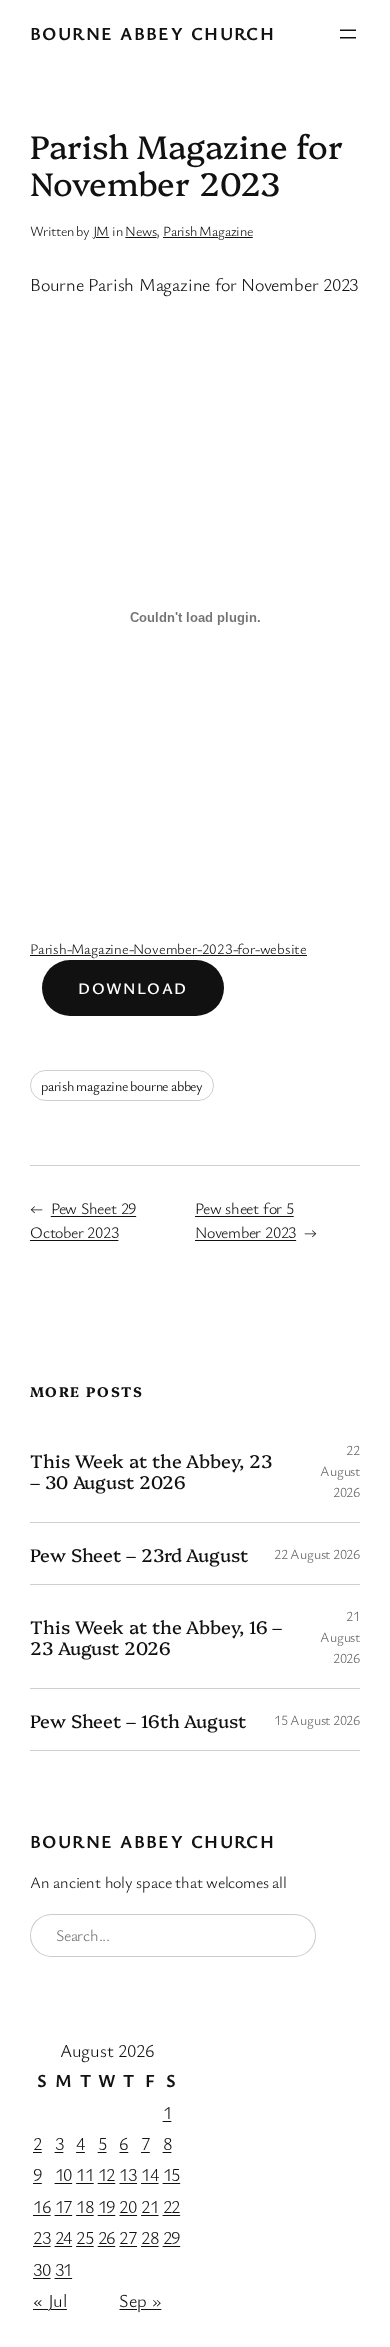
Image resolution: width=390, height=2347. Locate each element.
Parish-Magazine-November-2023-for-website (168, 948)
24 (64, 2237)
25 (85, 2237)
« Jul (50, 2300)
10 (64, 2174)
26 (107, 2237)
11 (85, 2174)
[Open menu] (348, 34)
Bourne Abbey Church (152, 33)
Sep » (140, 2300)
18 (85, 2206)
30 (42, 2269)
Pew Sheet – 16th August (138, 1720)
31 (64, 2269)
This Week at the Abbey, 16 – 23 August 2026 (156, 1636)
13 (128, 2174)
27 (128, 2237)
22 (172, 2206)
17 (64, 2206)
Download (133, 988)
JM (101, 230)
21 (150, 2206)
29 (172, 2237)
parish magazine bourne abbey (122, 1085)
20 (128, 2206)
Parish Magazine (208, 230)
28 (150, 2237)
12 (107, 2174)
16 (42, 2206)
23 (42, 2237)
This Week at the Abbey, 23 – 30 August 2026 (150, 1470)
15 (172, 2174)
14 (150, 2174)
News (140, 230)
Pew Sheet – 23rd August (139, 1554)
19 (107, 2206)
